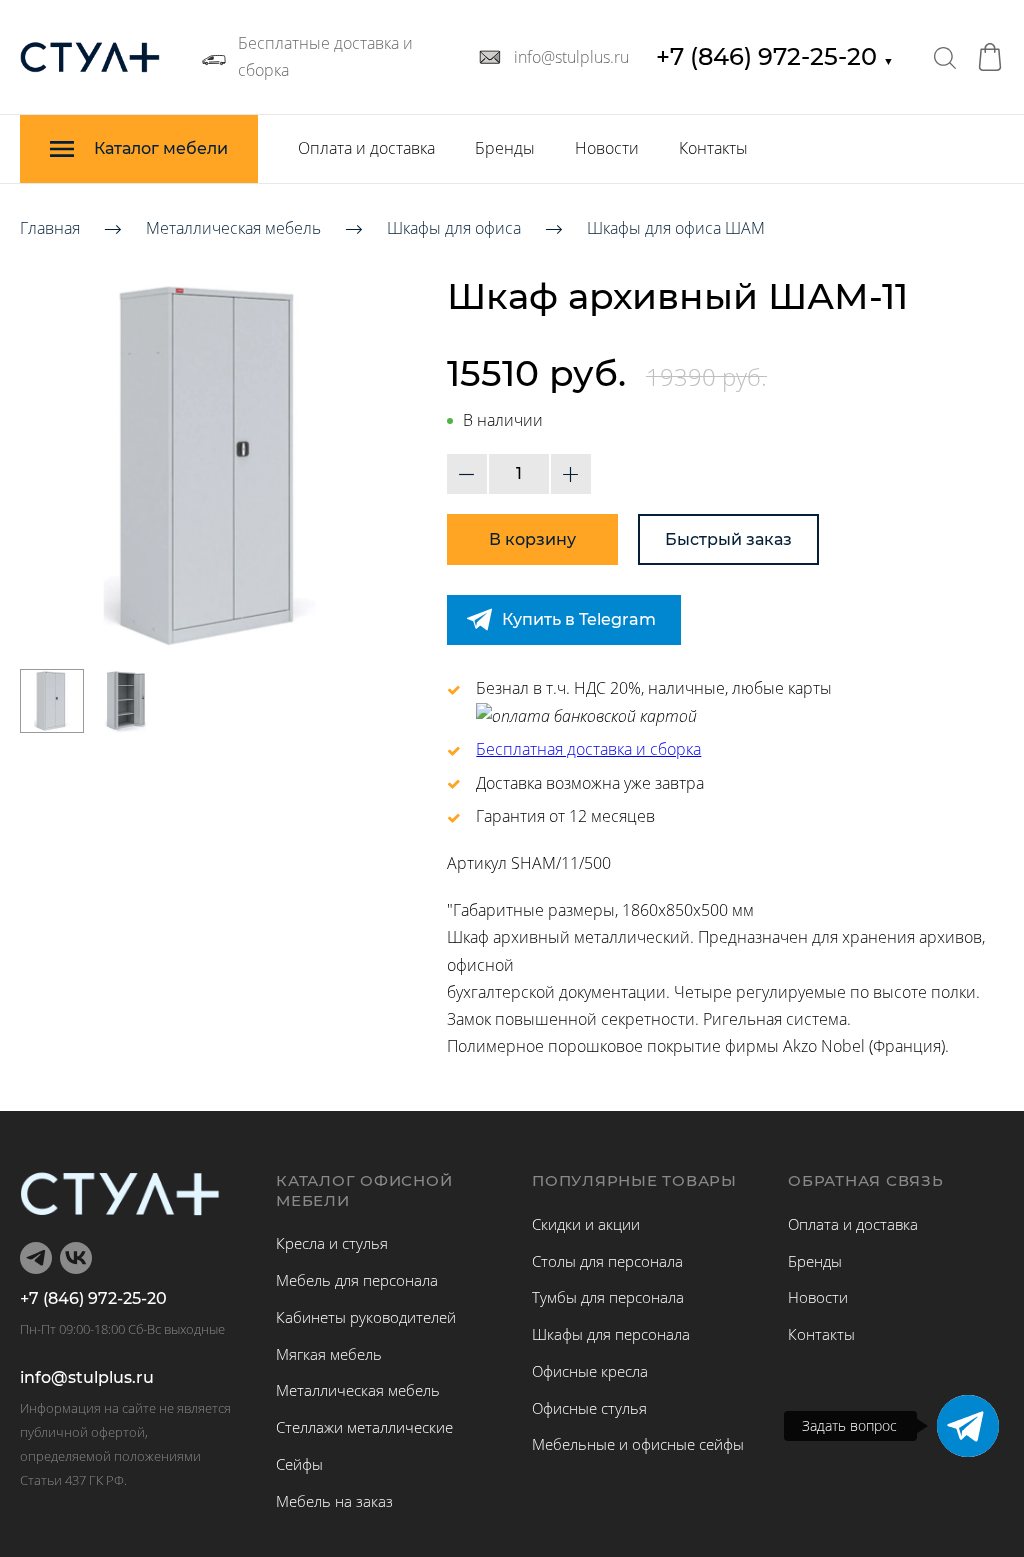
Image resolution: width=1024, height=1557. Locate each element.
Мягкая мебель (329, 1354)
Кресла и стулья (332, 1243)
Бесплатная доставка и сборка (588, 749)
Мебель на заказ (334, 1501)
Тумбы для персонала (608, 1297)
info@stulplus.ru (87, 1378)
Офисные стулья (589, 1408)
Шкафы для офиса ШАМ (676, 228)
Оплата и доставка (366, 148)
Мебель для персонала (357, 1280)
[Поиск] (945, 57)
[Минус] (467, 474)
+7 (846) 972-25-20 (775, 56)
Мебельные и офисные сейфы (638, 1444)
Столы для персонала (607, 1261)
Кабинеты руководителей (366, 1317)
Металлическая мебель (233, 228)
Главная (50, 228)
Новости (607, 148)
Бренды (505, 148)
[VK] (76, 1258)
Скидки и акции (586, 1224)
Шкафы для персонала (611, 1334)
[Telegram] (968, 1426)
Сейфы (299, 1464)
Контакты (713, 148)
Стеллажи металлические (364, 1427)
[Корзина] (990, 57)
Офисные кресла (590, 1371)
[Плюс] (571, 474)
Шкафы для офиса (454, 228)
